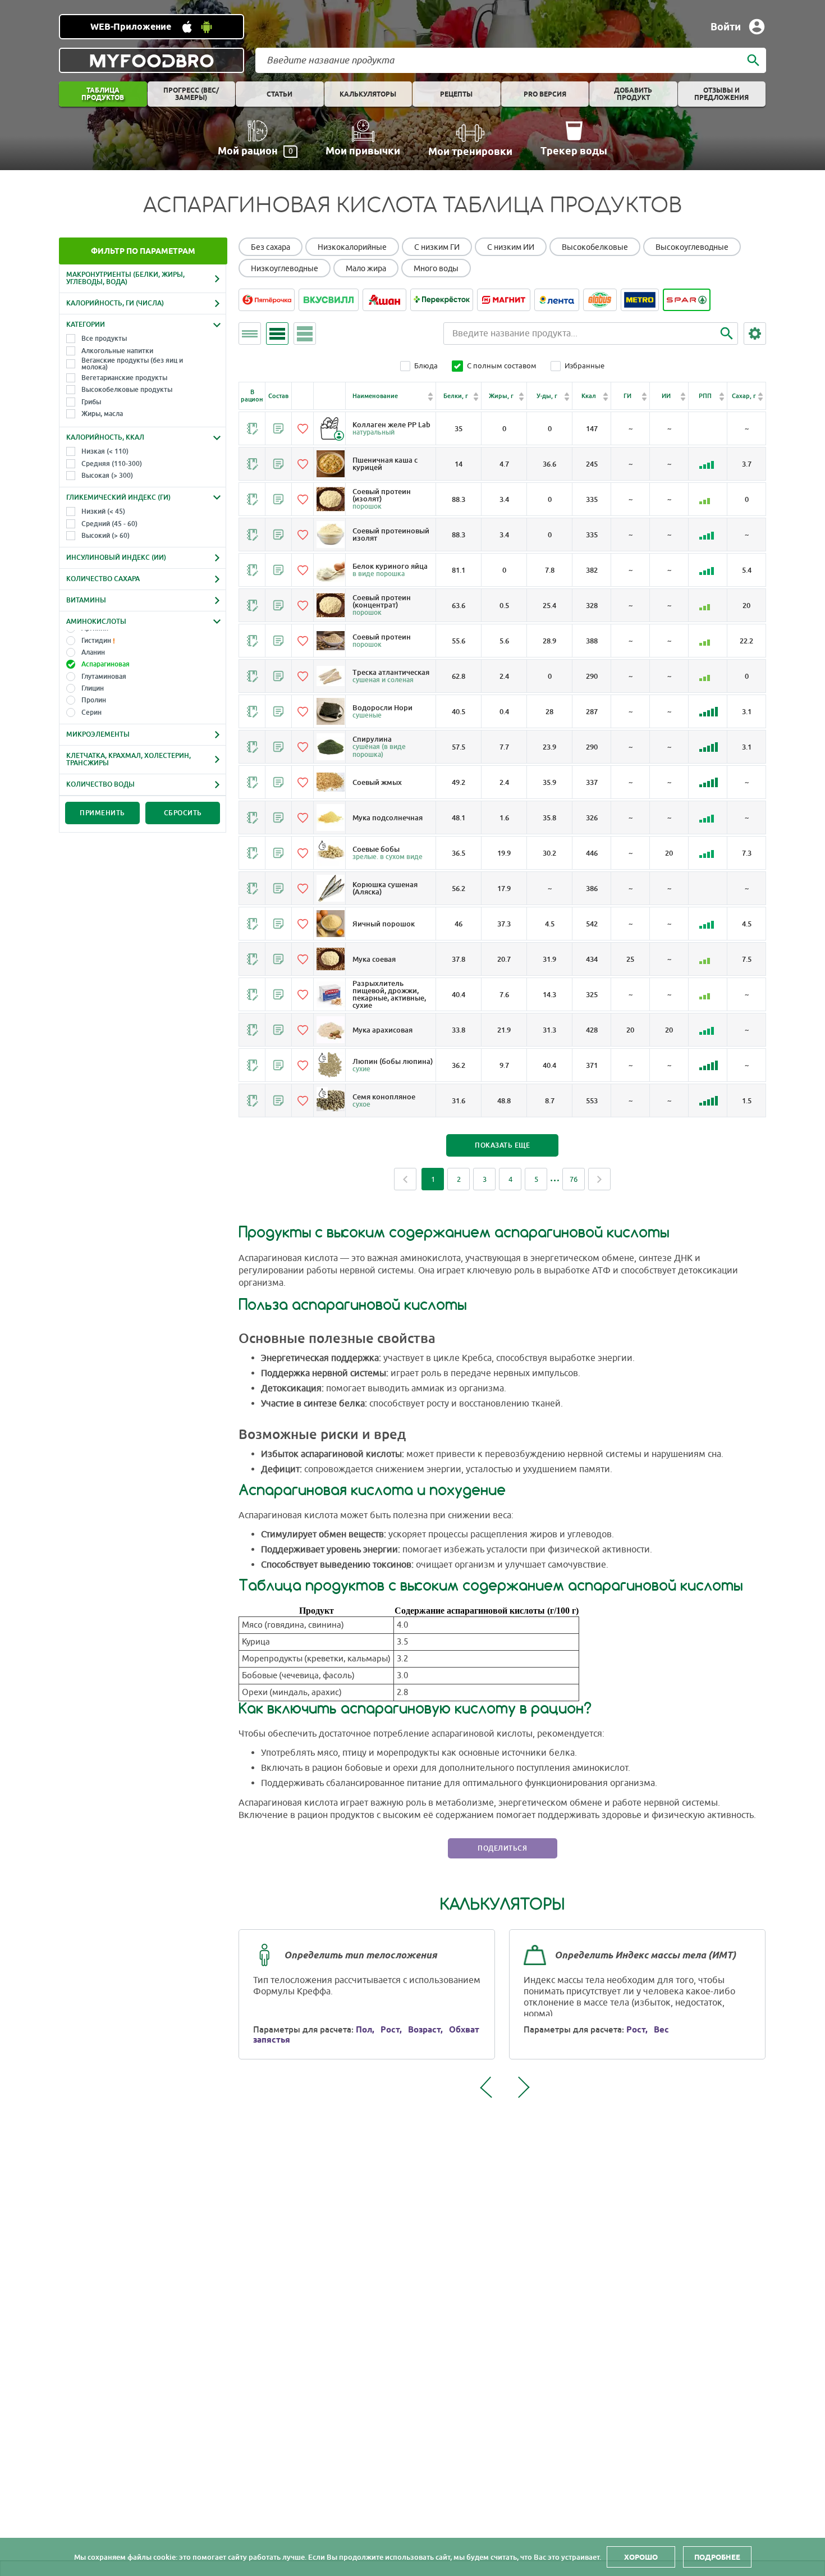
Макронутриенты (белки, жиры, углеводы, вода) (125, 278)
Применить (102, 813)
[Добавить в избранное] (302, 428)
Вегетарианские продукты (124, 378)
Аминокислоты (96, 622)
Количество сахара (103, 579)
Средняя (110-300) (112, 464)
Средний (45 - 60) (109, 524)
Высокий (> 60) (106, 536)
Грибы (91, 402)
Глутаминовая (104, 677)
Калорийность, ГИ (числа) (115, 303)
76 (574, 1179)
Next (599, 1179)
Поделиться (502, 1848)
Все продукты (104, 339)
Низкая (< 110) (105, 451)
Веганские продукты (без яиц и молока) (132, 364)
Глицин (93, 688)
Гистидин (96, 641)
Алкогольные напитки (117, 351)
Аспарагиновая (106, 664)
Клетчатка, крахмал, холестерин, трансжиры (129, 759)
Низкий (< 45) (103, 511)
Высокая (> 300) (107, 476)
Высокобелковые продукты (127, 390)
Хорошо (641, 2557)
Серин (91, 712)
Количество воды (100, 784)
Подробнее (717, 2557)
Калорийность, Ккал (105, 437)
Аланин (93, 652)
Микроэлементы (98, 734)
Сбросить (183, 813)
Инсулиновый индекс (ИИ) (116, 558)
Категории (86, 325)
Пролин (94, 700)
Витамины (86, 600)
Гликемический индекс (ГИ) (118, 497)
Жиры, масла (102, 414)
